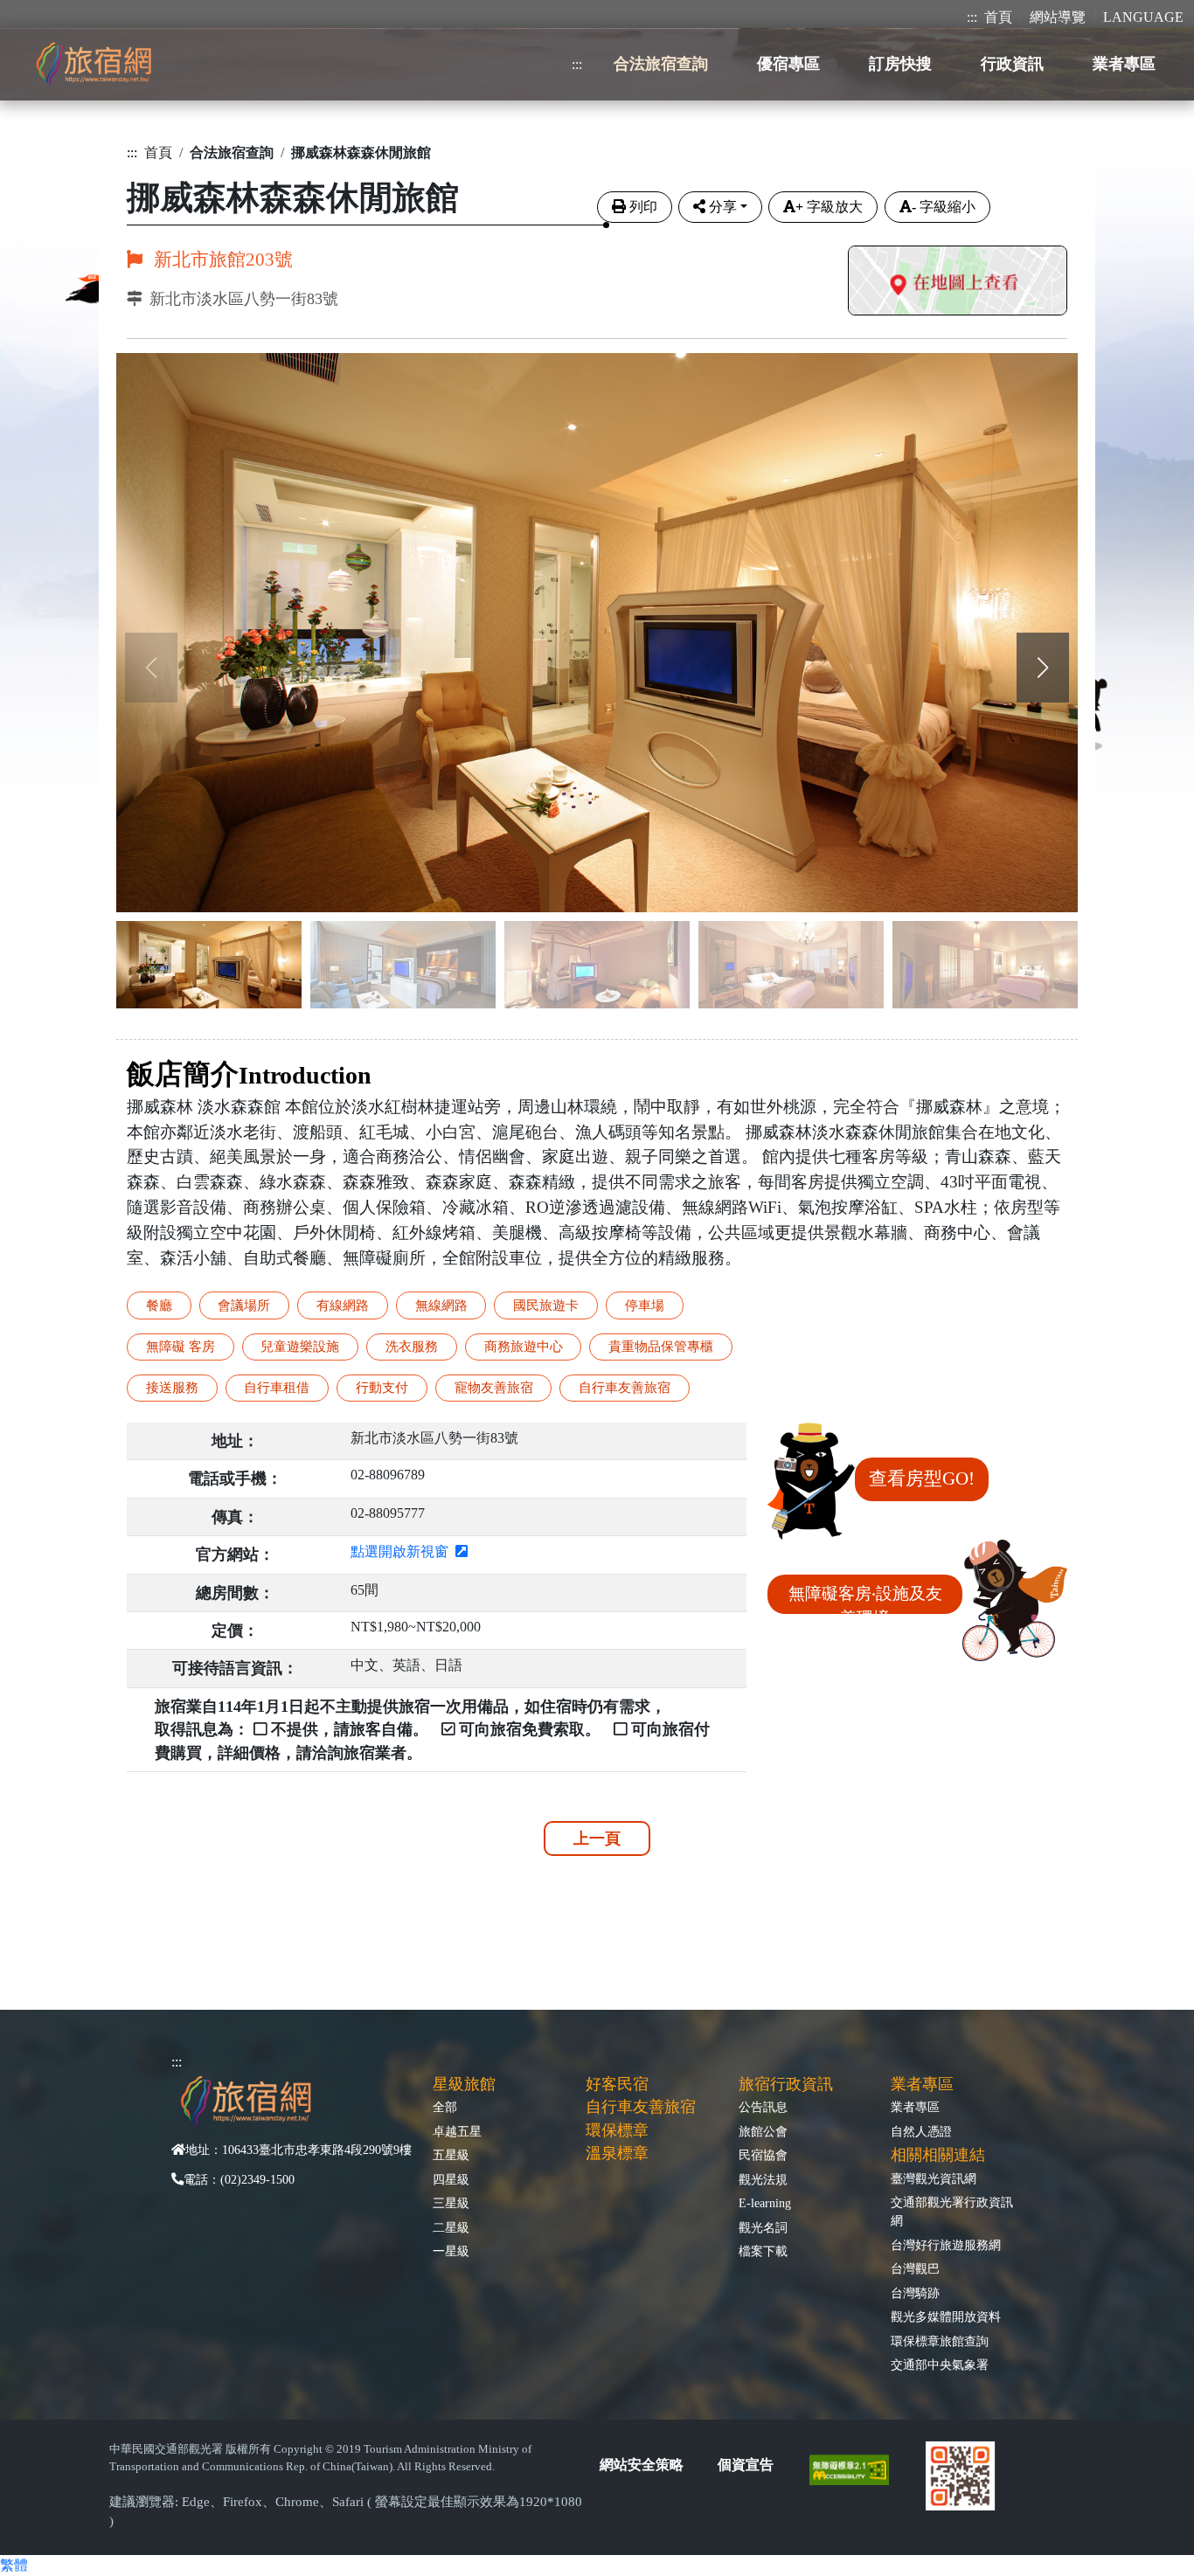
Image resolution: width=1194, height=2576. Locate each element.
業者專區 (915, 2107)
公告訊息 (763, 2107)
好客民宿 (617, 2084)
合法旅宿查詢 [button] (661, 64)
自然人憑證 (921, 2131)
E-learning (765, 2203)
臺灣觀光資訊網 (934, 2178)
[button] (1043, 668)
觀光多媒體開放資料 (946, 2316)
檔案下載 (763, 2251)
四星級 (451, 2179)
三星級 (451, 2203)
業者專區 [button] (1124, 64)
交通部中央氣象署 (940, 2365)
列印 (643, 207)
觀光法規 (763, 2179)
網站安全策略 (642, 2465)
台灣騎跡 (915, 2293)
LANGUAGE (1143, 17)
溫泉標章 (617, 2153)
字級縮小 (944, 207)
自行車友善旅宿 (641, 2107)
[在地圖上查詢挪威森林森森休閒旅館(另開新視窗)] (958, 283)
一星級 (451, 2251)
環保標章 (617, 2130)
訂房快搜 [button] (900, 64)
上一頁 (597, 1839)
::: (972, 17)
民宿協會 (763, 2155)
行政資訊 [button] (1012, 64)
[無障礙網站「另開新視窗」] (856, 2468)
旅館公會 (763, 2131)
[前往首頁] (94, 64)
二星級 (451, 2227)
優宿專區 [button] (788, 64)
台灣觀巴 (915, 2268)
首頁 (998, 17)
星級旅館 (464, 2084)
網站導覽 (1058, 17)
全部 (445, 2107)
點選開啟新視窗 (403, 1551)
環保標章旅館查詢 (940, 2341)
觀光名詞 (763, 2227)
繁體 (14, 2565)
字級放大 (829, 207)
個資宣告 (746, 2465)
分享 (723, 207)
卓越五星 (457, 2131)
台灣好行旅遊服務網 (946, 2245)
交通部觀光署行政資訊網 (952, 2211)
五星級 (451, 2155)
